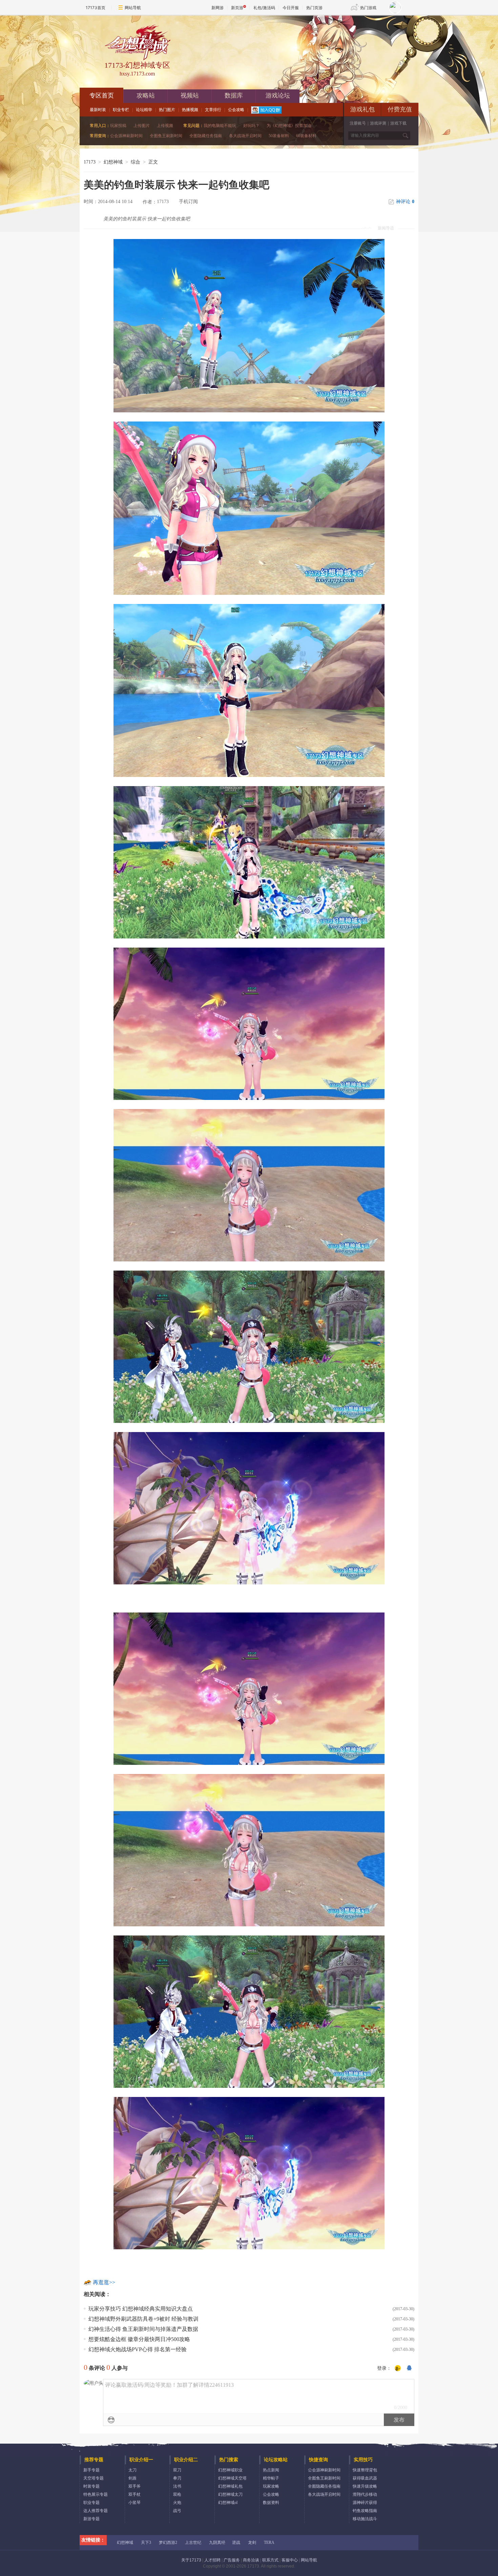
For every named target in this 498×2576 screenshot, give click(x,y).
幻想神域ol (228, 2503)
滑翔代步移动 (365, 2494)
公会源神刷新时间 (126, 136)
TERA (269, 2542)
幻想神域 (113, 162)
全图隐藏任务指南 (206, 136)
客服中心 (290, 2560)
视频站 (190, 95)
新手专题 (91, 2470)
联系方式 (270, 2560)
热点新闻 (271, 2470)
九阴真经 (217, 2542)
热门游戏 (368, 8)
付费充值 (400, 109)
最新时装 (98, 110)
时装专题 (91, 2486)
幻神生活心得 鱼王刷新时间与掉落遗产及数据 (143, 2329)
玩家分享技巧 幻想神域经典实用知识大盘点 (141, 2309)
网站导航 (133, 8)
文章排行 (213, 110)
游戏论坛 (278, 95)
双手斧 (134, 2486)
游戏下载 (398, 123)
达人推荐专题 (96, 2511)
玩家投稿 (118, 126)
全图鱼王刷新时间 (166, 136)
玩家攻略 (271, 2486)
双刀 (177, 2470)
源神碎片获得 (365, 2503)
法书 (177, 2486)
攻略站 (146, 95)
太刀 (132, 2470)
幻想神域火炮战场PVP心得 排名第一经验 (138, 2349)
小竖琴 (134, 2503)
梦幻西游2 (168, 2542)
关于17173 (191, 2560)
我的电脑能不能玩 (220, 126)
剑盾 (132, 2478)
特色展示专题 (96, 2494)
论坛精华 (144, 110)
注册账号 (358, 123)
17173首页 (96, 8)
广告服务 (232, 2560)
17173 (90, 162)
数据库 (234, 95)
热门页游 (314, 8)
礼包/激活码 (264, 8)
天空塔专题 (94, 2478)
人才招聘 (212, 2560)
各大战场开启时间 (245, 136)
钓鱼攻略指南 (365, 2511)
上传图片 (142, 126)
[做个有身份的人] (398, 2368)
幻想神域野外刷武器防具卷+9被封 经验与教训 (143, 2319)
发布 (399, 2420)
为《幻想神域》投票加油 (289, 126)
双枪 (177, 2494)
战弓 (177, 2511)
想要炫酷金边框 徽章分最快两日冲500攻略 (139, 2339)
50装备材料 (279, 136)
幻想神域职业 (230, 2470)
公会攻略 (236, 110)
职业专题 (91, 2503)
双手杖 (134, 2494)
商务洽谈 (251, 2560)
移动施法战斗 (365, 2519)
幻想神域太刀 (230, 2494)
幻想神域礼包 (230, 2486)
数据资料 (271, 2503)
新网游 (217, 8)
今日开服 (291, 8)
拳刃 (177, 2478)
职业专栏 (121, 110)
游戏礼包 (362, 109)
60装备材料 (306, 136)
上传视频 (165, 126)
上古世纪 (193, 2542)
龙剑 (252, 2542)
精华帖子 (271, 2478)
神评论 (405, 202)
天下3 (146, 2542)
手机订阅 (188, 202)
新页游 (237, 8)
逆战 (236, 2542)
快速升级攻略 (365, 2486)
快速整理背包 (365, 2470)
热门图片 (167, 110)
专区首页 (102, 95)
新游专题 (91, 2519)
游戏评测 (378, 123)
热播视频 (190, 110)
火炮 (177, 2503)
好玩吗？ (251, 126)
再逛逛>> (104, 2282)
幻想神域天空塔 (232, 2478)
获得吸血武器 (365, 2478)
